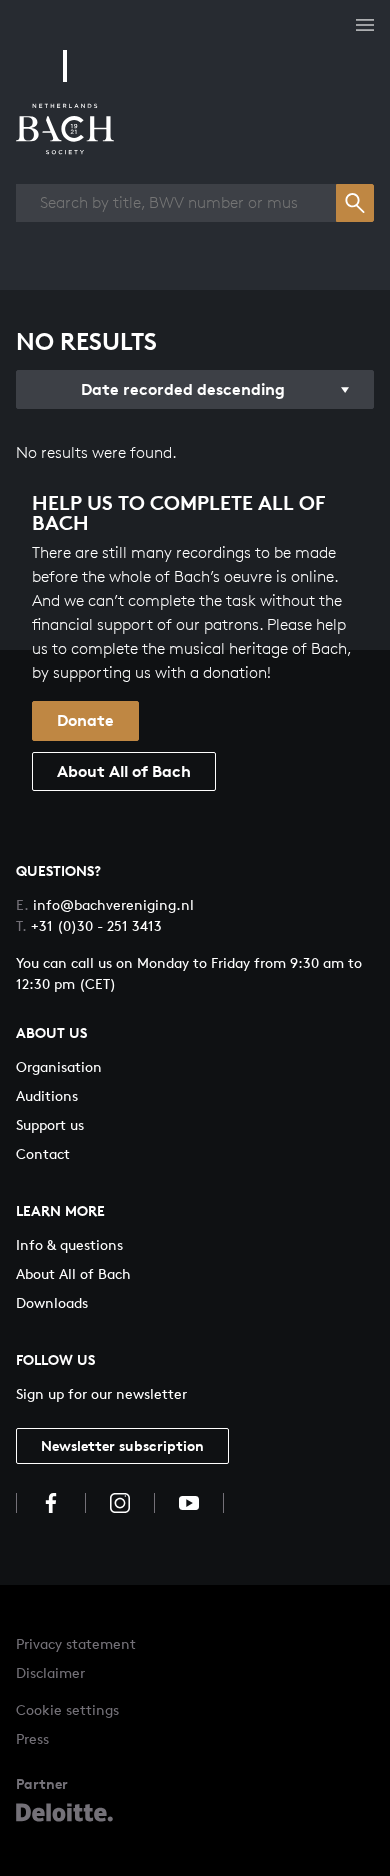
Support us (50, 1124)
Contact (43, 1153)
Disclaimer (50, 1672)
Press (32, 1738)
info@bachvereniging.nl (105, 904)
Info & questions (69, 1244)
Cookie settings (67, 1709)
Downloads (52, 1302)
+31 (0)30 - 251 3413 (89, 925)
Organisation (59, 1066)
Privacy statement (76, 1643)
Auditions (47, 1095)
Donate (85, 720)
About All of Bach (124, 771)
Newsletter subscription (122, 1445)
